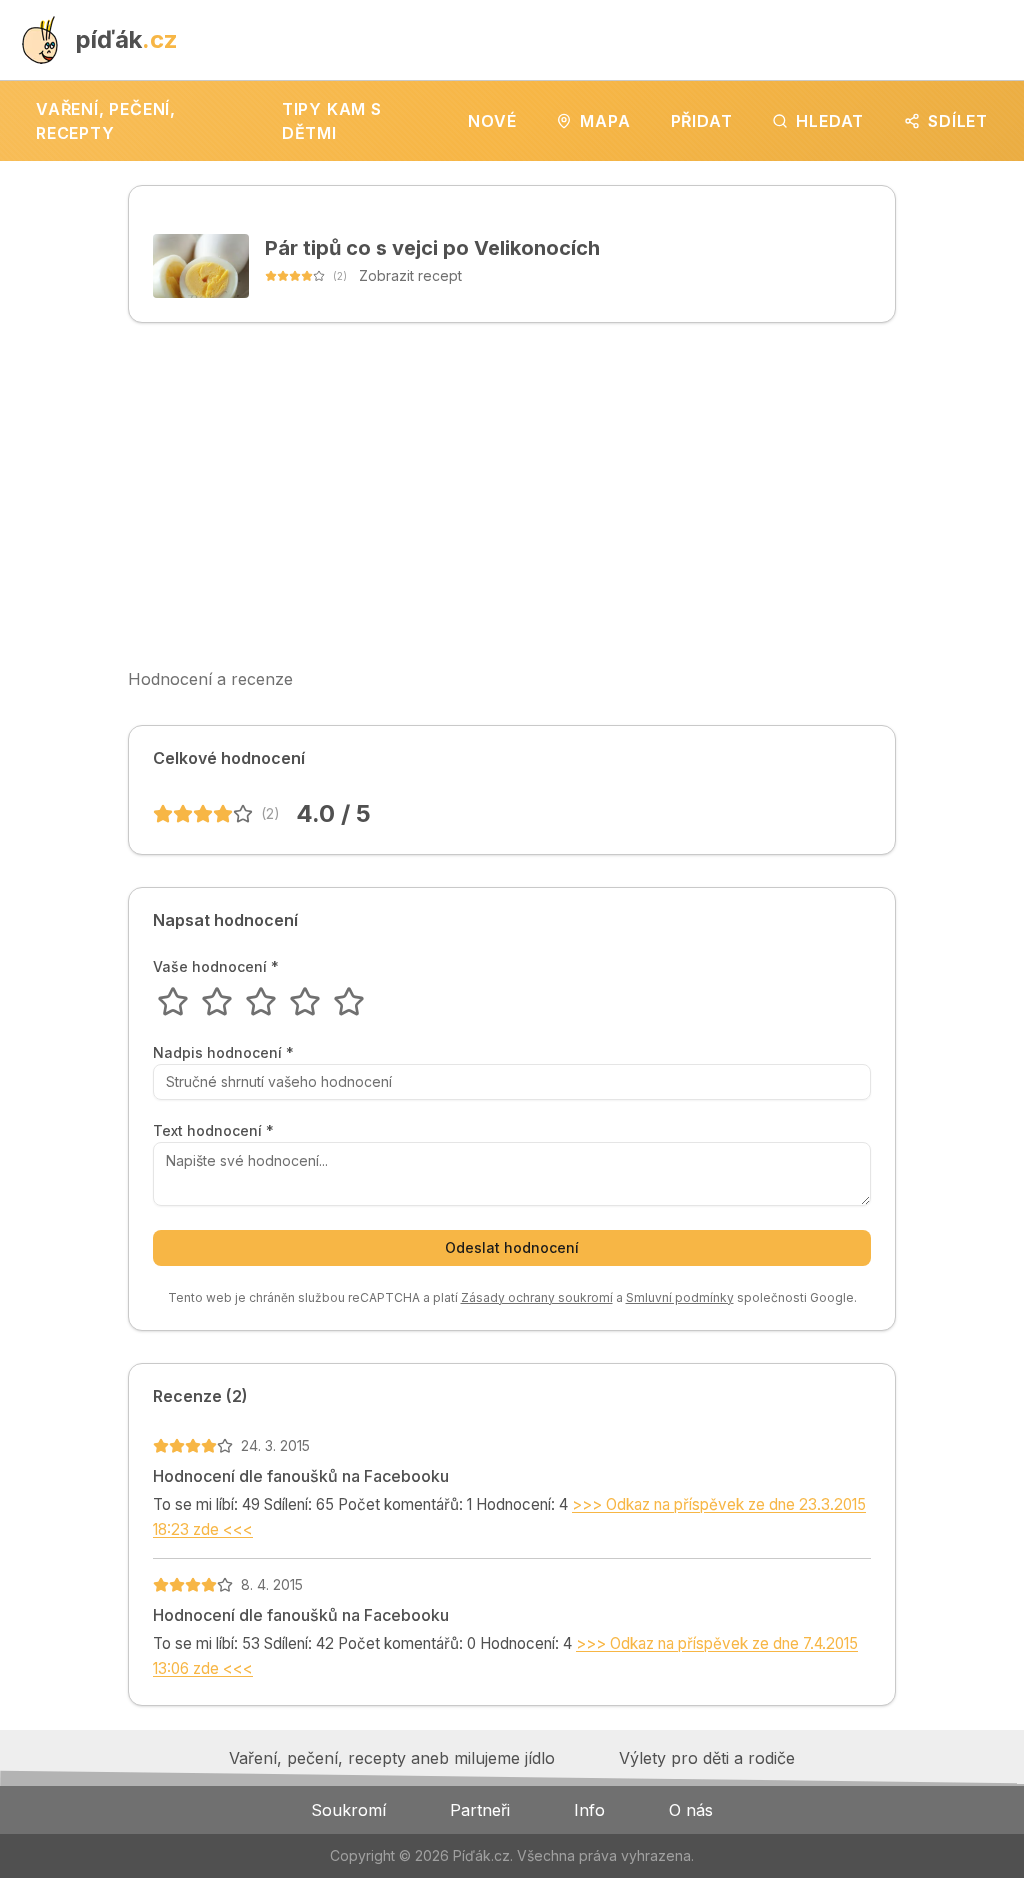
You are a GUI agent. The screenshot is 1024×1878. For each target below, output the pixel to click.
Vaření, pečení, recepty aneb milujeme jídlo (392, 1758)
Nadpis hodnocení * (223, 1053)
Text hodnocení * (213, 1131)
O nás (691, 1810)
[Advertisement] (512, 495)
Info (589, 1810)
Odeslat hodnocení (512, 1247)
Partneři (480, 1810)
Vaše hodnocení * (216, 967)
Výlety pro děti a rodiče (707, 1758)
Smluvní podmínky (680, 1297)
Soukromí (348, 1810)
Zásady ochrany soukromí (537, 1297)
